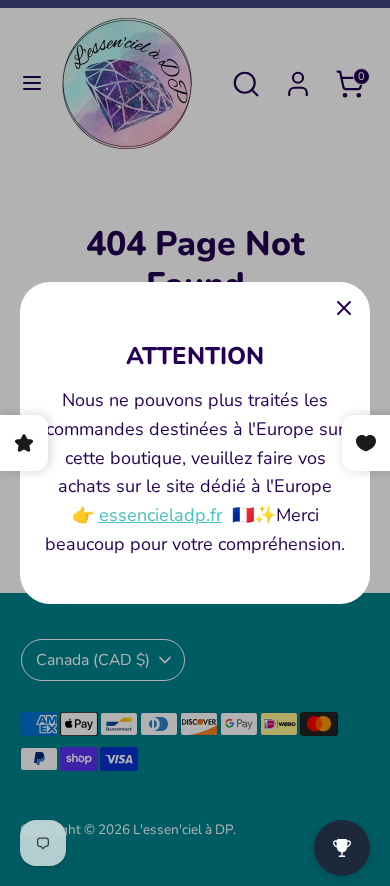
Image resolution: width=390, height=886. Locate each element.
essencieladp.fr (160, 515)
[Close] (344, 308)
